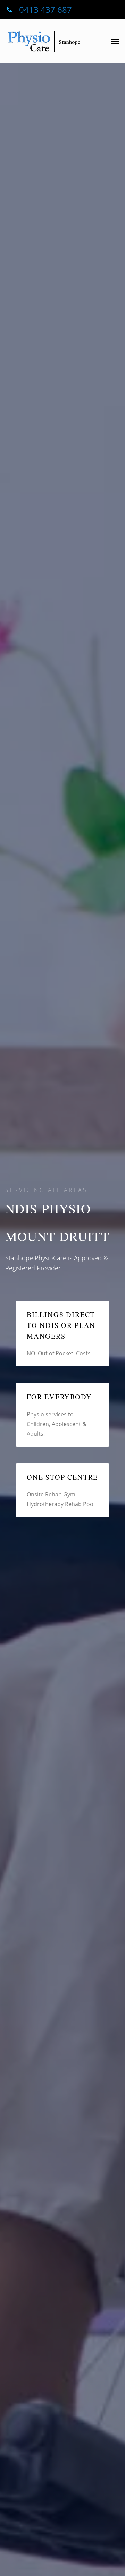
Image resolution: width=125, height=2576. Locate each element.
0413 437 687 (45, 10)
